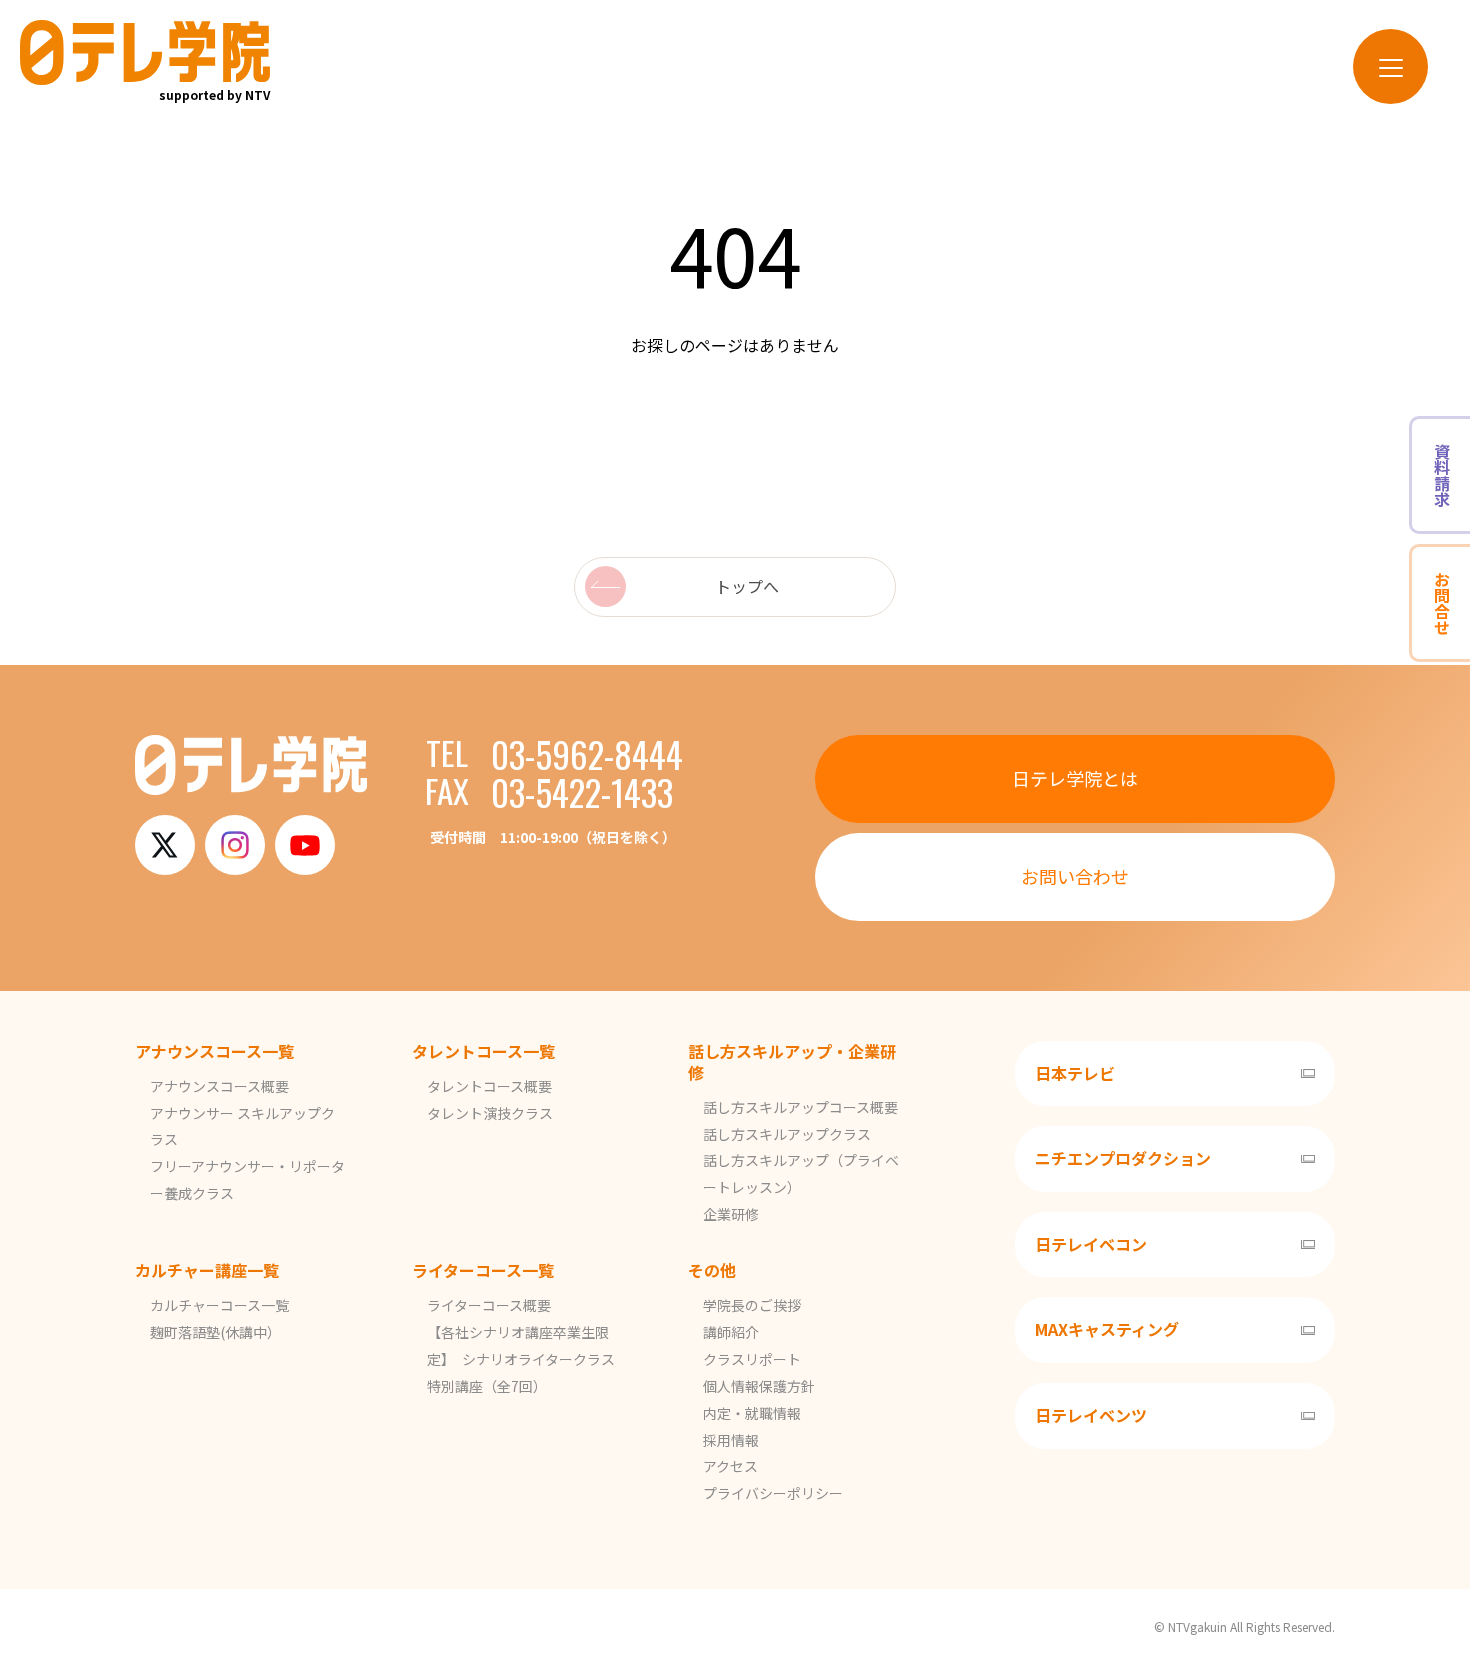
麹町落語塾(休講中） (215, 1332)
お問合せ (1442, 603)
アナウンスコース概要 (219, 1086)
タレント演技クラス (490, 1113)
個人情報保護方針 (759, 1386)
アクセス (730, 1466)
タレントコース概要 (489, 1086)
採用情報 (731, 1440)
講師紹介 (731, 1332)
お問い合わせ (1075, 876)
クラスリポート (752, 1359)
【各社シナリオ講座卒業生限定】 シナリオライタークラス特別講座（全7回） (521, 1359)
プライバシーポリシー (773, 1493)
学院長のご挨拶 (752, 1305)
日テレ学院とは (1075, 778)
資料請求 (1442, 475)
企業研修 (731, 1214)
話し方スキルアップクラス (787, 1134)
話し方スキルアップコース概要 (800, 1107)
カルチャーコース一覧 (219, 1305)
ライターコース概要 (489, 1305)
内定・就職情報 (752, 1413)
